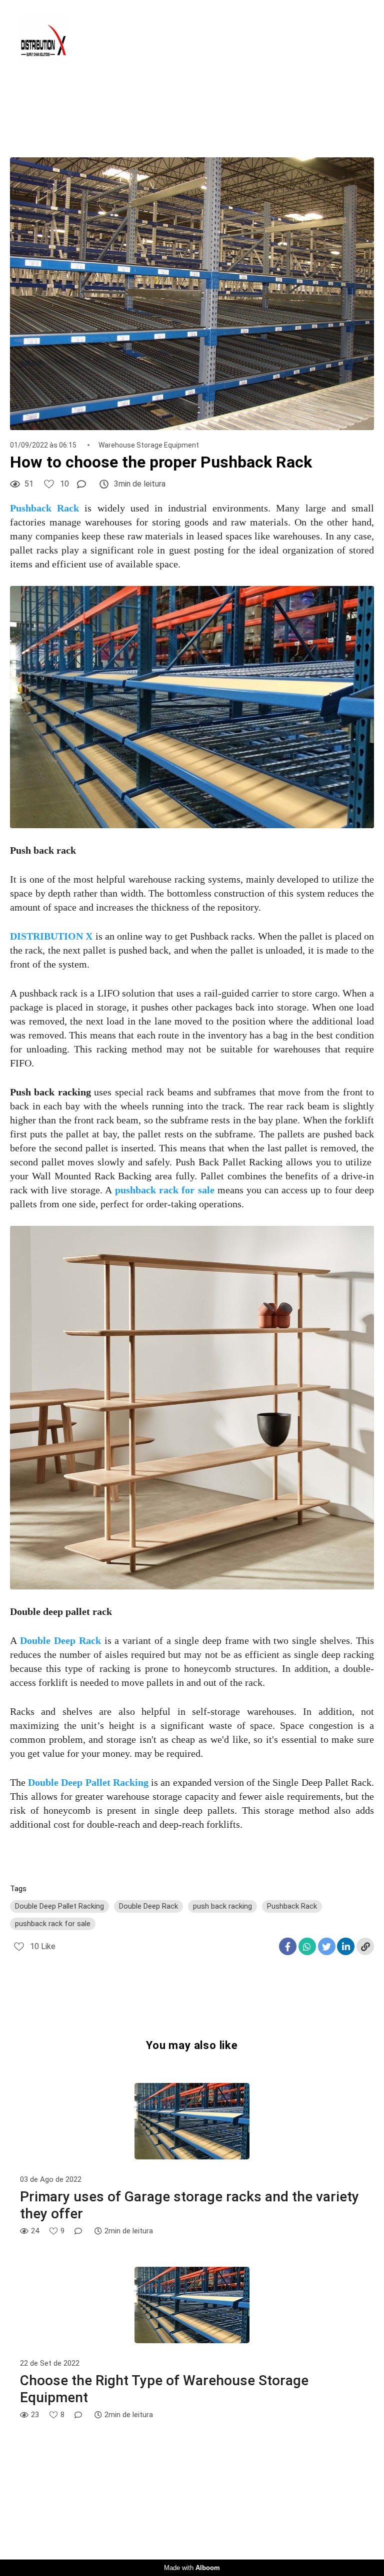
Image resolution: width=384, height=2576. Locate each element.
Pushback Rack (292, 1906)
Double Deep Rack (148, 1906)
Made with (192, 2568)
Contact (336, 41)
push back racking (222, 1906)
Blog (280, 41)
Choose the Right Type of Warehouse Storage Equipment (164, 2389)
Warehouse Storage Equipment (149, 445)
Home (229, 41)
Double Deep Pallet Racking (59, 1906)
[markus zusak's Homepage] (48, 41)
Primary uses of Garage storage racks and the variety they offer (189, 2205)
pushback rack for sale (53, 1924)
